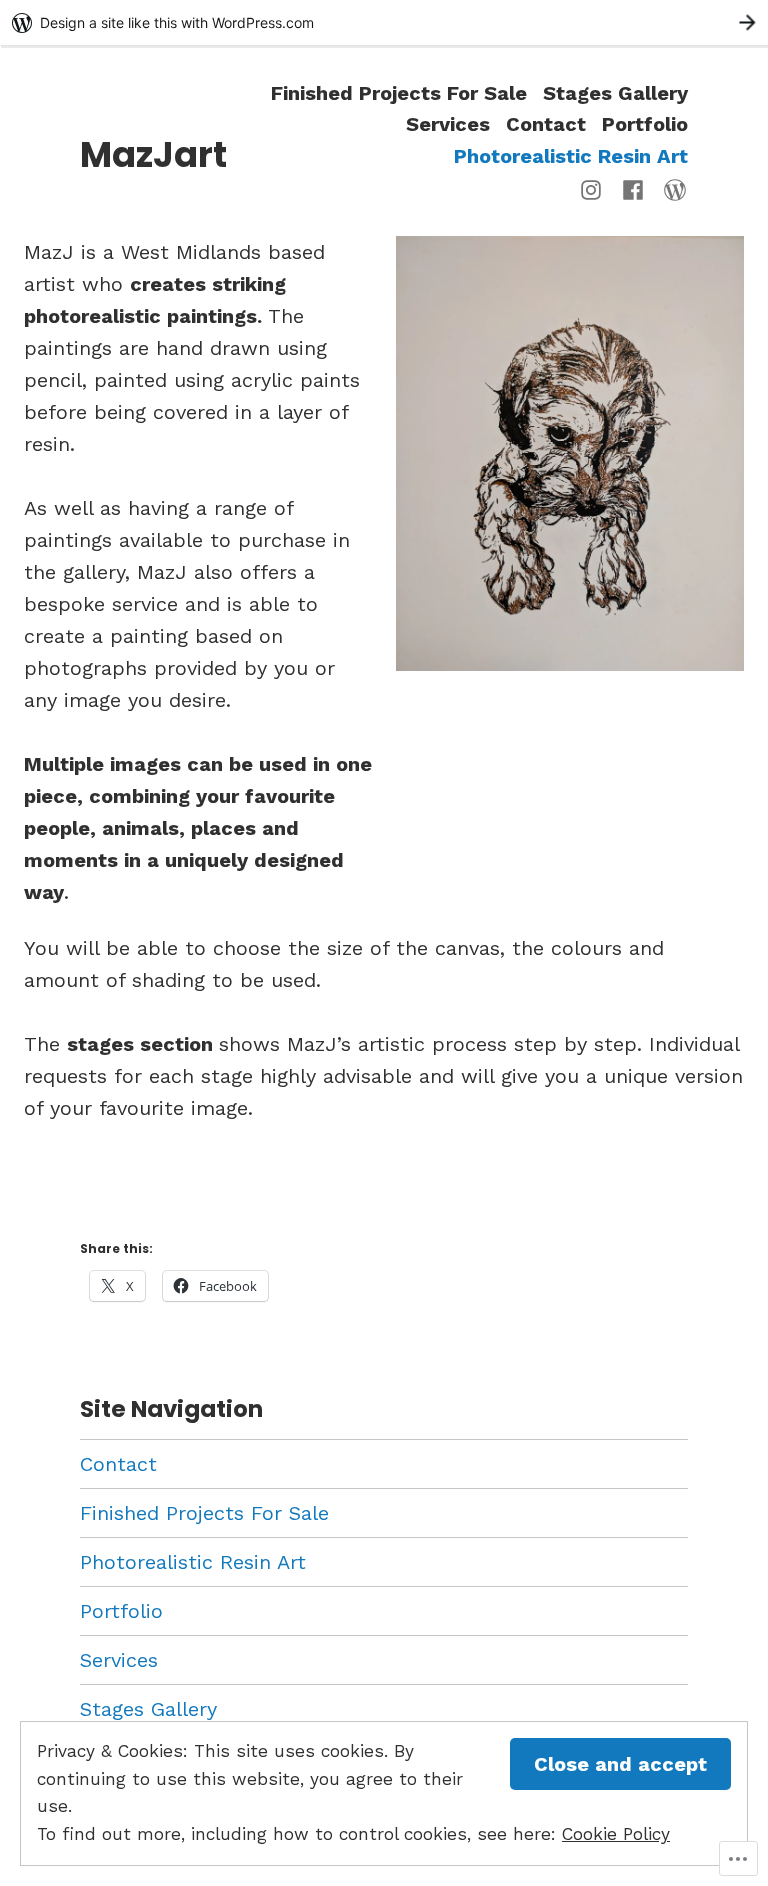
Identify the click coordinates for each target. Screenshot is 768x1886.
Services (448, 124)
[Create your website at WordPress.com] (384, 22)
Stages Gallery (615, 92)
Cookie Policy (616, 1834)
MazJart (153, 154)
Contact (546, 124)
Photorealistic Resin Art (571, 155)
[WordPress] (671, 188)
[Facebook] (633, 188)
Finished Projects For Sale (399, 92)
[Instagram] (595, 188)
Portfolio (645, 124)
